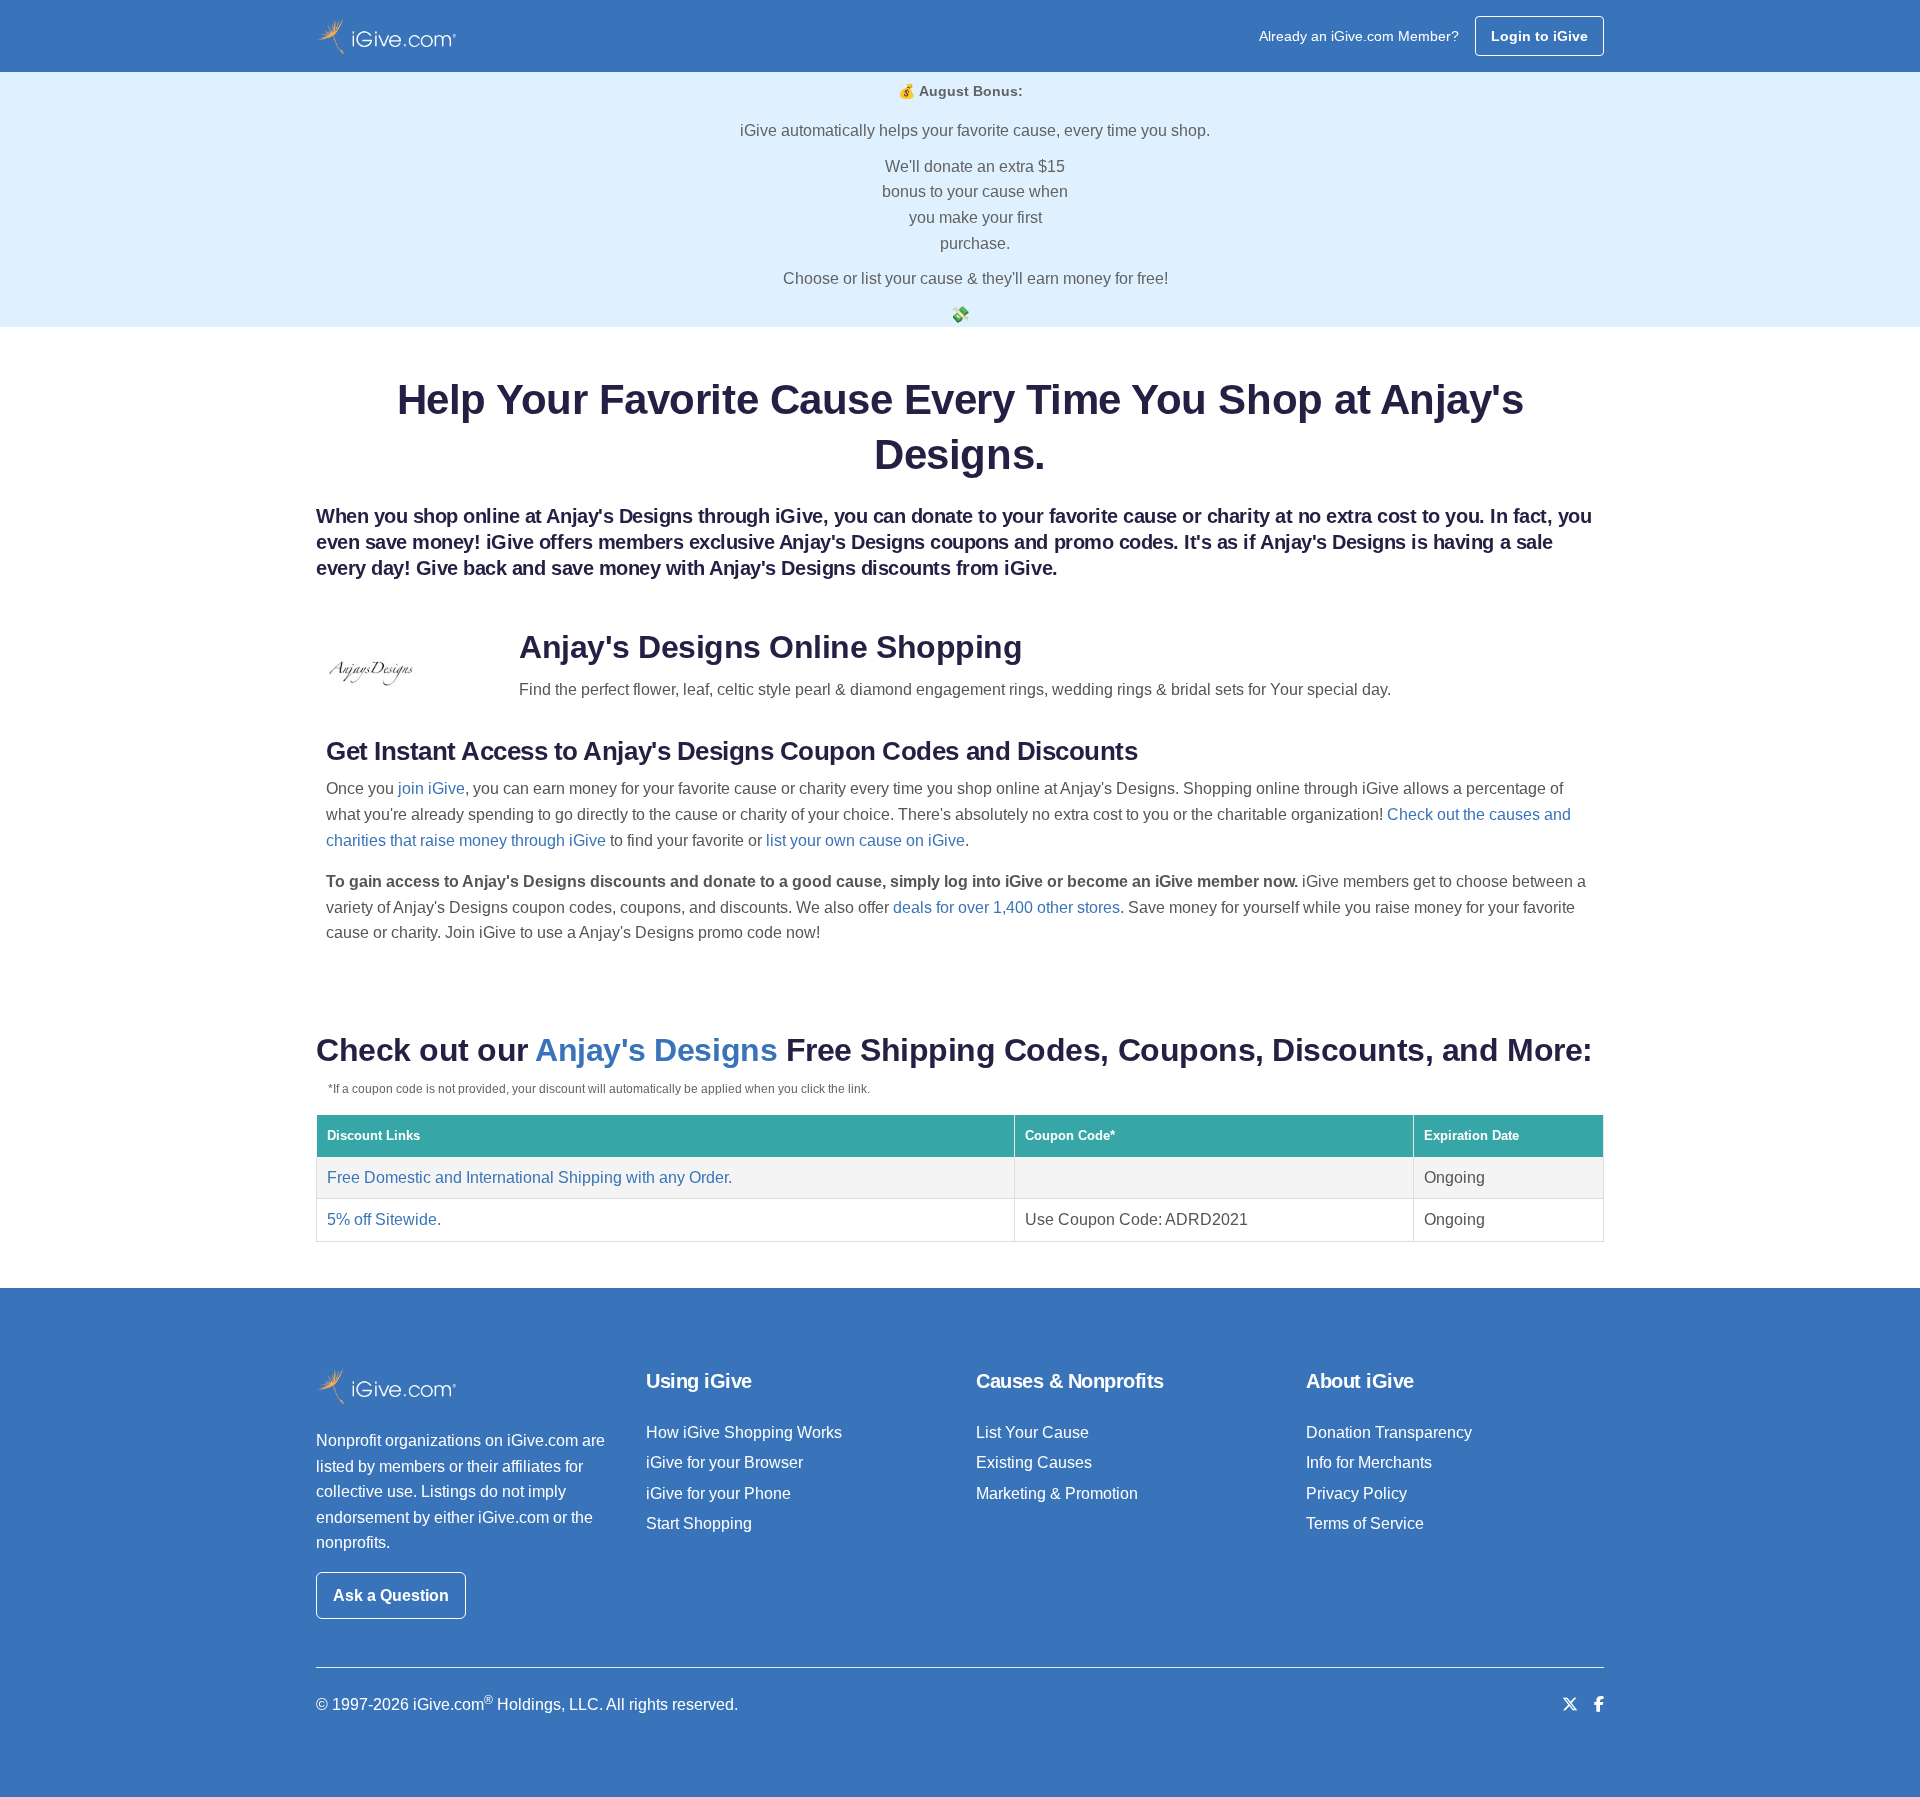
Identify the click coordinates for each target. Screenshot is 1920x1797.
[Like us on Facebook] (1599, 1704)
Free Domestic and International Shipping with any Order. (529, 1177)
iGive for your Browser (724, 1462)
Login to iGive (1539, 36)
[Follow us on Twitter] (1570, 1704)
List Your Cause (1032, 1432)
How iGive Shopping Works (744, 1432)
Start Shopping (699, 1523)
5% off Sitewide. (384, 1219)
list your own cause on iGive (865, 840)
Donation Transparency (1389, 1432)
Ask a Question (391, 1595)
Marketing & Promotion (1057, 1493)
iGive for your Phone (718, 1493)
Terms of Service (1365, 1523)
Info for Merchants (1369, 1462)
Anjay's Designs (656, 1050)
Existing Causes (1034, 1462)
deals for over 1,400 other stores (1006, 907)
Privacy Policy (1356, 1493)
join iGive (431, 788)
